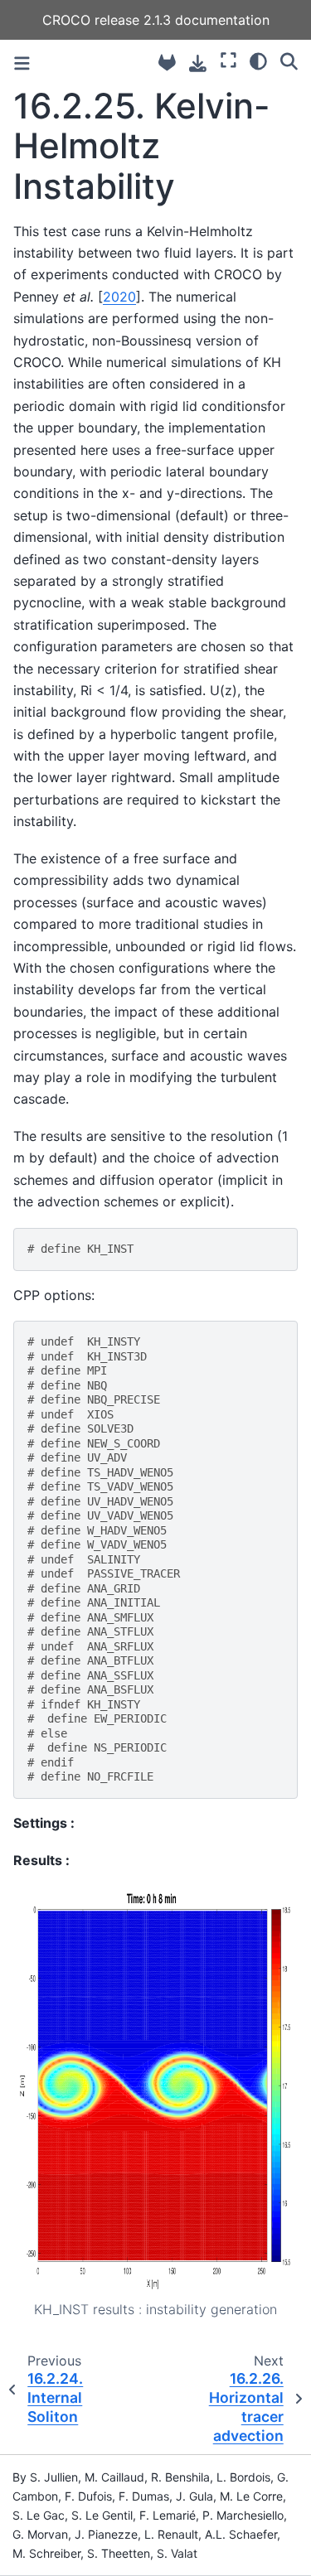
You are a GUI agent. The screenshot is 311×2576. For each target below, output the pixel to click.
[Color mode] (258, 60)
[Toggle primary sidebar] (22, 63)
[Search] (289, 60)
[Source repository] (167, 63)
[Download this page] (198, 63)
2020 (119, 297)
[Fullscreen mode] (228, 60)
